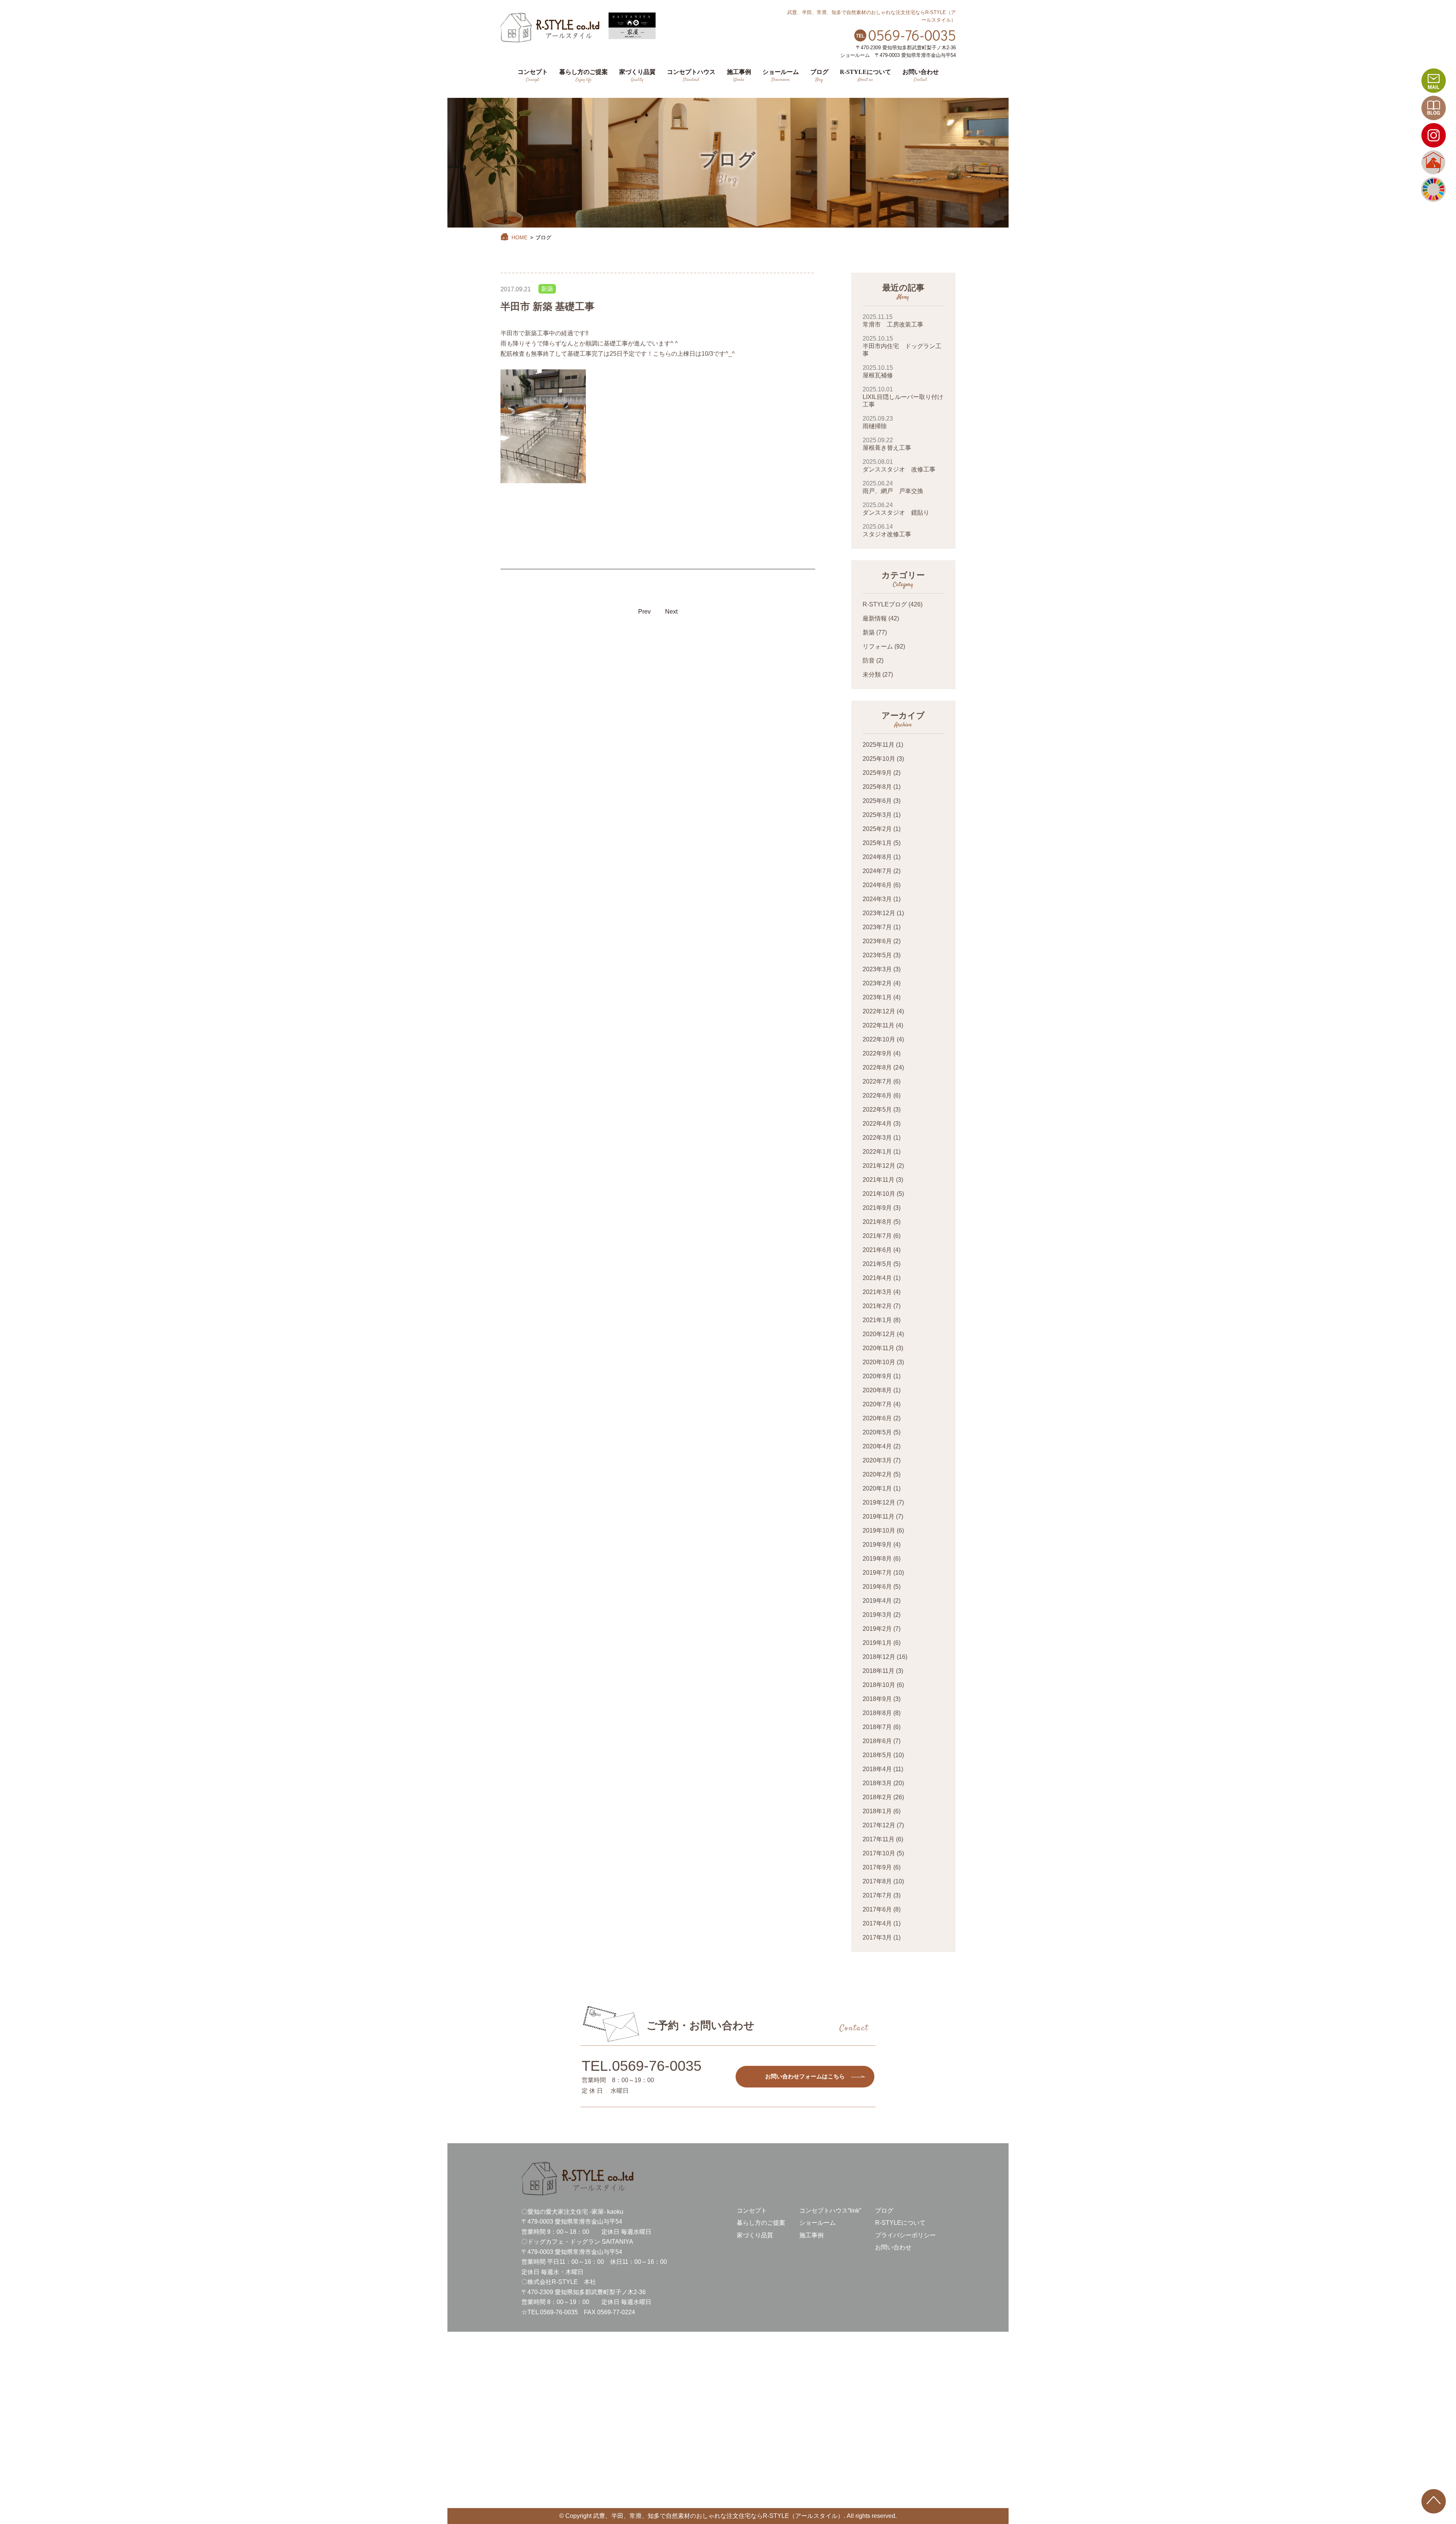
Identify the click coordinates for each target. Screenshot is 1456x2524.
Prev (644, 612)
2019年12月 (879, 1502)
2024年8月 (877, 857)
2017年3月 (877, 1937)
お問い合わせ (893, 2247)
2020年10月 (879, 1362)
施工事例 (811, 2235)
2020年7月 (877, 1404)
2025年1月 (877, 843)
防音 (869, 660)
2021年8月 (877, 1222)
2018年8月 (877, 1713)
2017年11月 (879, 1839)
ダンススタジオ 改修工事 (899, 466)
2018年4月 (877, 1769)
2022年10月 (879, 1039)
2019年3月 (877, 1615)
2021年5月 (877, 1264)
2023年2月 (877, 983)
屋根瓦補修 (878, 371)
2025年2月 (877, 829)
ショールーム (817, 2223)
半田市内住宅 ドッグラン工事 (902, 346)
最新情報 (875, 618)
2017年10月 (879, 1853)
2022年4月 (877, 1124)
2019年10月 (879, 1531)
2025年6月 (877, 801)
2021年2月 (877, 1306)
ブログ (884, 2211)
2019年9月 (877, 1545)
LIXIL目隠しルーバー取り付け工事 (903, 397)
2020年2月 (877, 1474)
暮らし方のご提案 (761, 2223)
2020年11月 (879, 1348)
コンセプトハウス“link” (830, 2211)
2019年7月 (877, 1573)
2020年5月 (877, 1432)
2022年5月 (877, 1110)
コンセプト (752, 2211)
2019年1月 (877, 1643)
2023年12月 (879, 913)
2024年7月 (877, 871)
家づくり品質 (755, 2235)
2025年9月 (877, 773)
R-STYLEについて (900, 2223)
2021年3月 (877, 1292)
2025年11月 (879, 745)
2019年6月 (877, 1587)
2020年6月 (877, 1418)
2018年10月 (879, 1685)
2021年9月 (877, 1208)
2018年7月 (877, 1727)
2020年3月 (877, 1460)
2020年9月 (877, 1376)
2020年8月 (877, 1390)
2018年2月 (877, 1797)
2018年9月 (877, 1699)
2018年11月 (879, 1671)
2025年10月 (879, 759)
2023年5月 (877, 955)
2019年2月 (877, 1629)
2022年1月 (877, 1152)
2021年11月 (879, 1180)
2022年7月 (877, 1081)
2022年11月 (879, 1025)
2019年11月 (879, 1516)
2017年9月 (877, 1867)
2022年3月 (877, 1138)
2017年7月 (877, 1895)
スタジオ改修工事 (887, 530)
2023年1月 (877, 997)
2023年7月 (877, 927)
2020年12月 (879, 1334)
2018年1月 (877, 1811)
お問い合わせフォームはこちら (805, 2076)
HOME (519, 237)
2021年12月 (879, 1166)
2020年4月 (877, 1446)
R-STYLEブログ (885, 604)
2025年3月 (877, 815)
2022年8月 (877, 1067)
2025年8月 (877, 787)
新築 (547, 289)
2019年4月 (877, 1601)
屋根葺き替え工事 (887, 444)
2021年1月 (877, 1320)
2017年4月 (877, 1923)
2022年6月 (877, 1096)
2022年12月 (879, 1011)
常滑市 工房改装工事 (893, 321)
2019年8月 (877, 1559)
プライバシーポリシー (905, 2235)
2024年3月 (877, 899)
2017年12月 (879, 1825)
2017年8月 (877, 1881)
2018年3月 (877, 1783)
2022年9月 (877, 1053)
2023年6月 (877, 941)
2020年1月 (877, 1488)
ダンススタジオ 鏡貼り (896, 509)
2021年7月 (877, 1236)
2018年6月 (877, 1741)
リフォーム (878, 646)
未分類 (872, 675)
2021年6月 (877, 1250)
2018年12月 (879, 1657)
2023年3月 (877, 969)
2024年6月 (877, 885)
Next (671, 612)
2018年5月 (877, 1755)
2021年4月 (877, 1278)
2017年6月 (877, 1909)
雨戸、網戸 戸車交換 (893, 487)
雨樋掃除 (878, 422)
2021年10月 (879, 1194)
